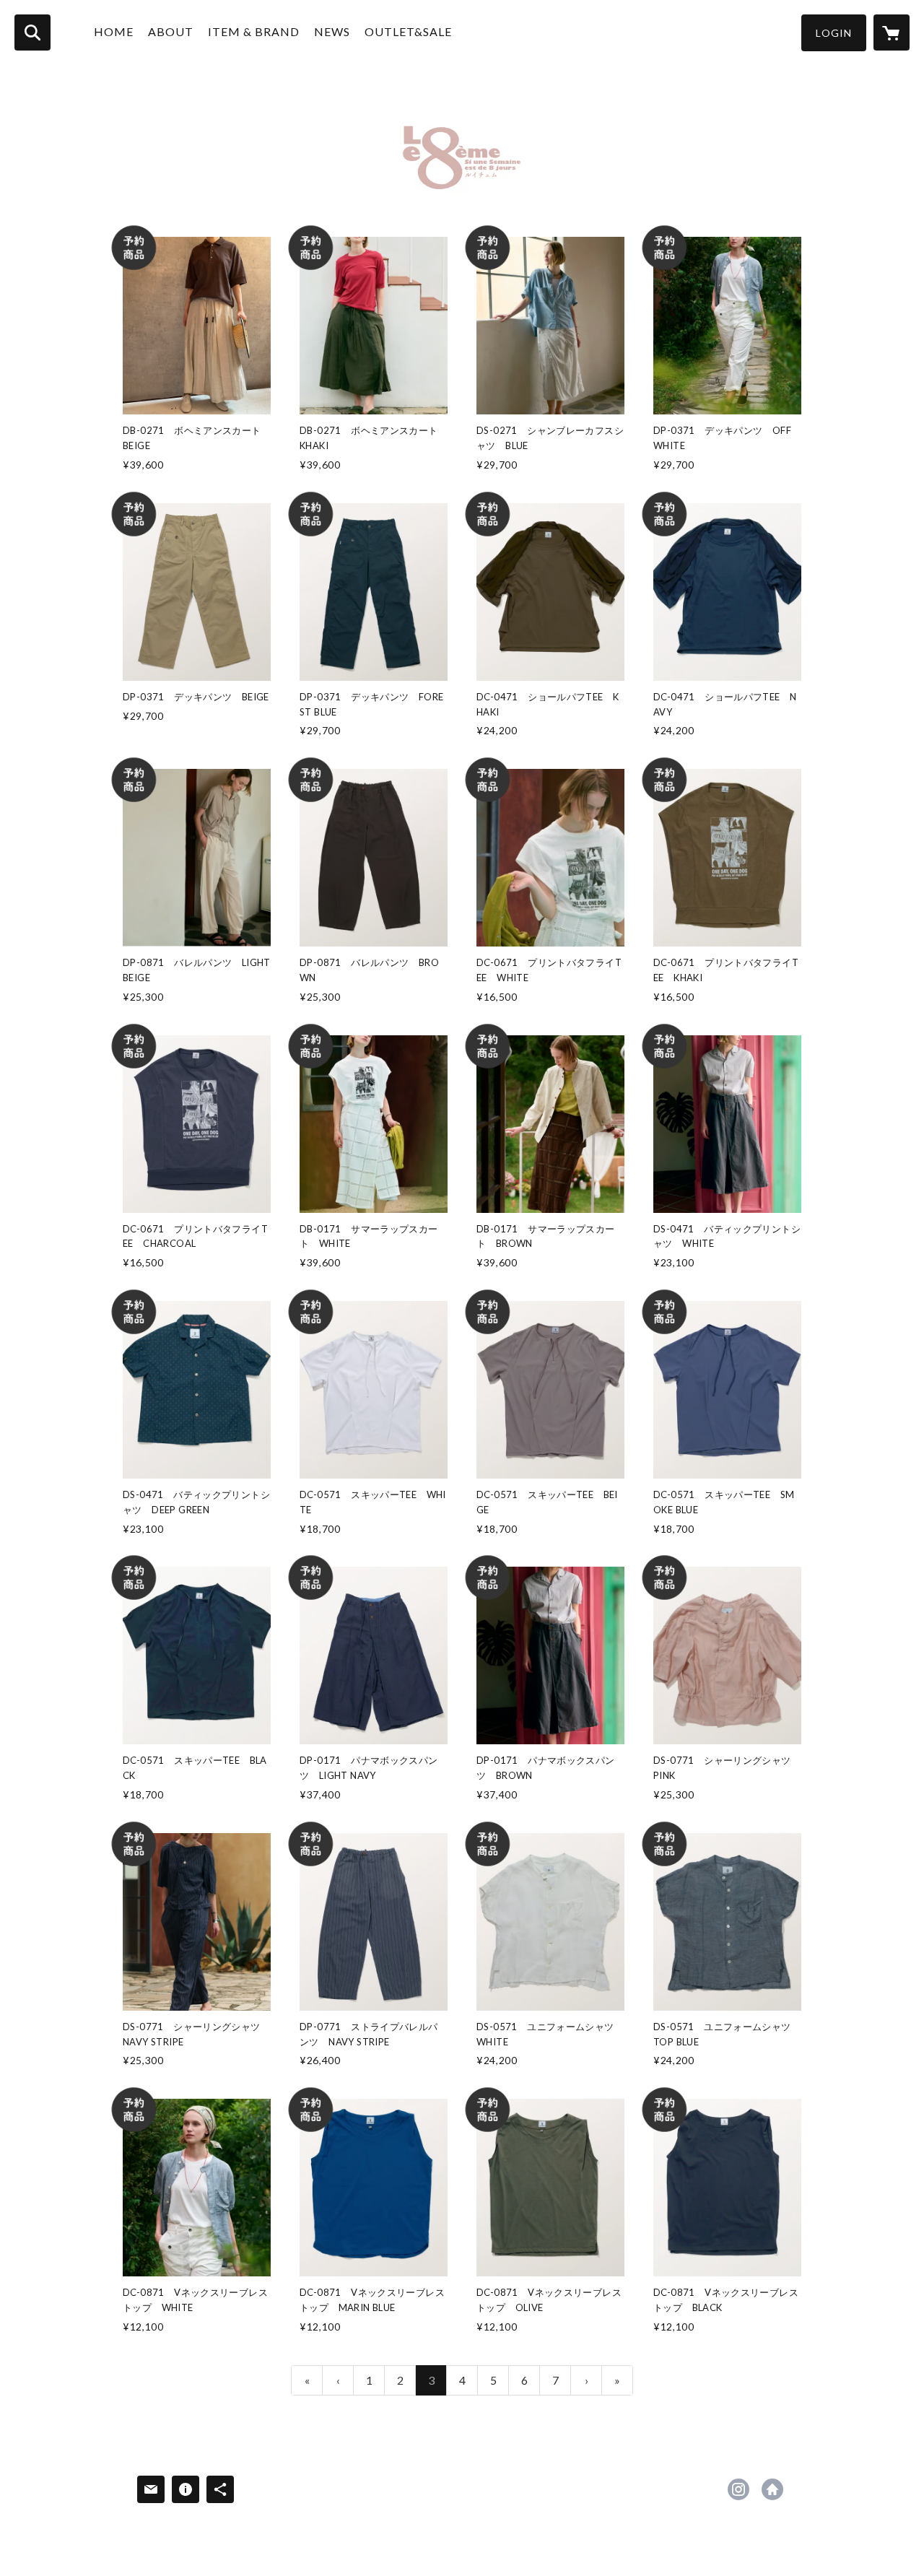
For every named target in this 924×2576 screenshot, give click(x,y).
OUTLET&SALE (408, 31)
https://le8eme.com (772, 2489)
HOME (114, 31)
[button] (834, 33)
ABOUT (171, 31)
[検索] (32, 32)
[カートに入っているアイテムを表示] (892, 32)
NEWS (332, 31)
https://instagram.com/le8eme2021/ (738, 2489)
